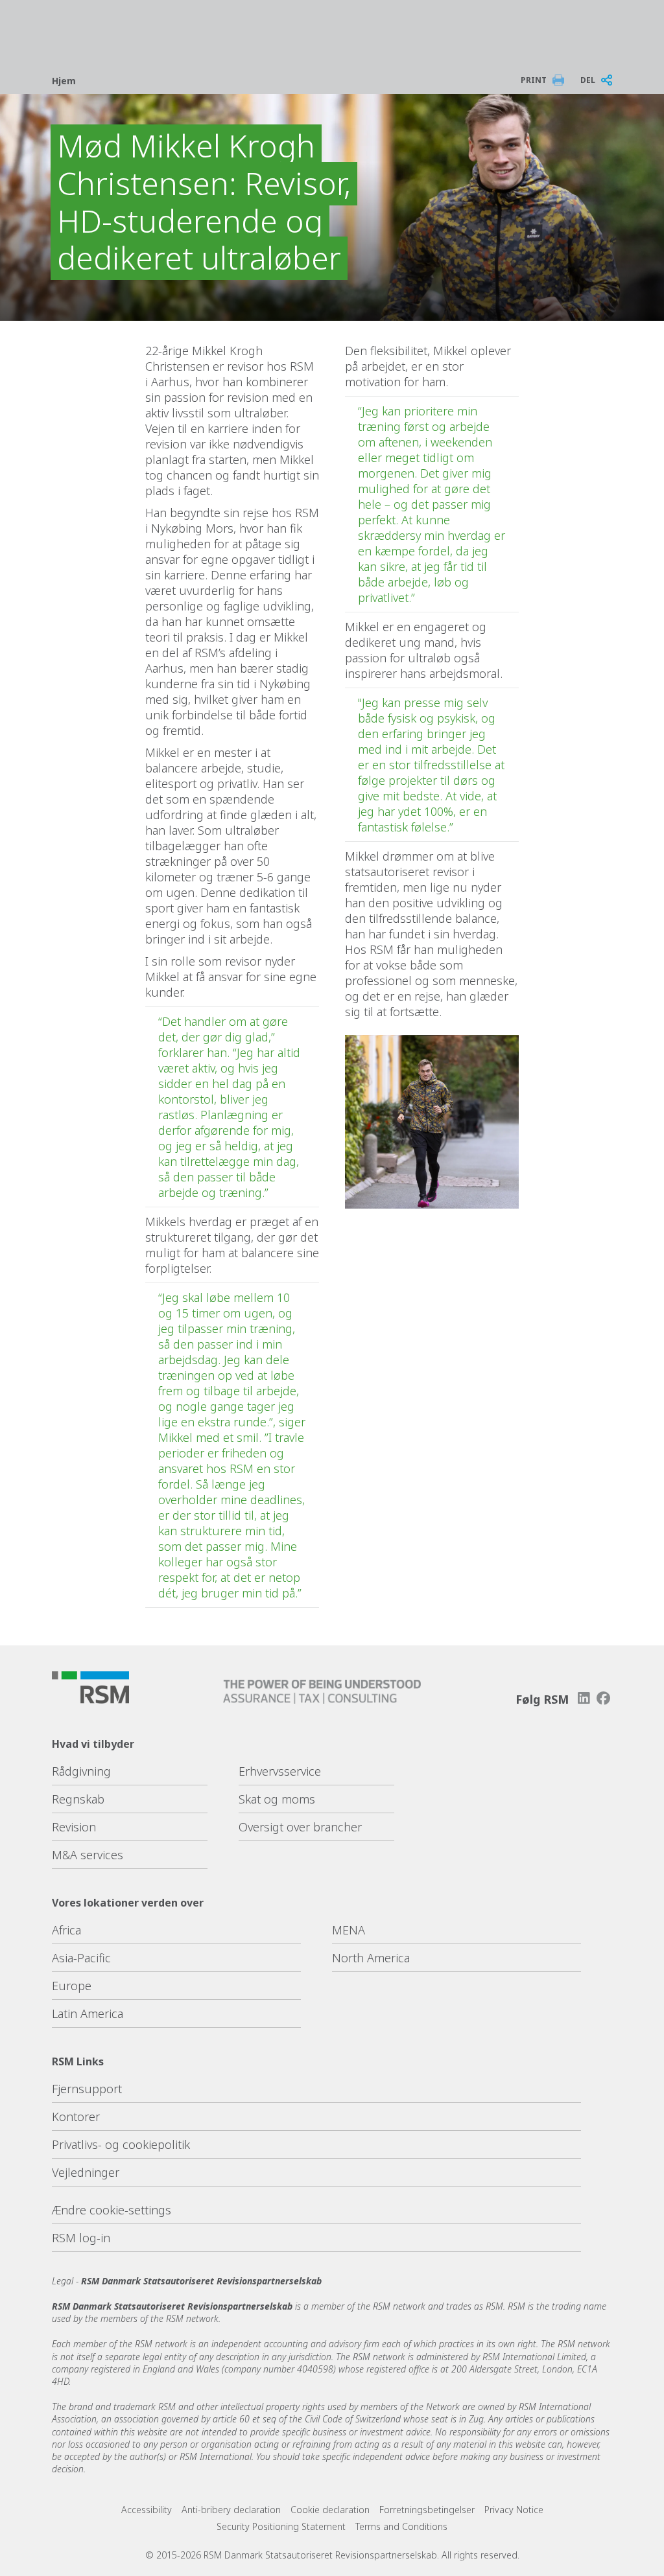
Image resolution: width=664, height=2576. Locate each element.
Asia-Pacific (81, 1958)
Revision (74, 1827)
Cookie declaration (330, 2510)
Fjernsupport (87, 2089)
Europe (72, 1986)
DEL (588, 80)
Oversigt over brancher (300, 1827)
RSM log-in (81, 2238)
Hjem (64, 81)
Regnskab (78, 1799)
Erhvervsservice (280, 1771)
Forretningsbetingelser (427, 2510)
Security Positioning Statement (281, 2526)
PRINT (534, 80)
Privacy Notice (514, 2510)
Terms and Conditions (401, 2526)
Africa (66, 1930)
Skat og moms (277, 1799)
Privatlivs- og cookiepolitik (121, 2144)
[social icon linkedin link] (584, 1698)
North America (371, 1958)
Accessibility (147, 2510)
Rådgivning (81, 1771)
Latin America (88, 2013)
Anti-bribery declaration (231, 2510)
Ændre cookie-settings (112, 2210)
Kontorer (76, 2117)
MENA (349, 1930)
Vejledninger (86, 2172)
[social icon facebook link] (604, 1698)
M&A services (88, 1855)
